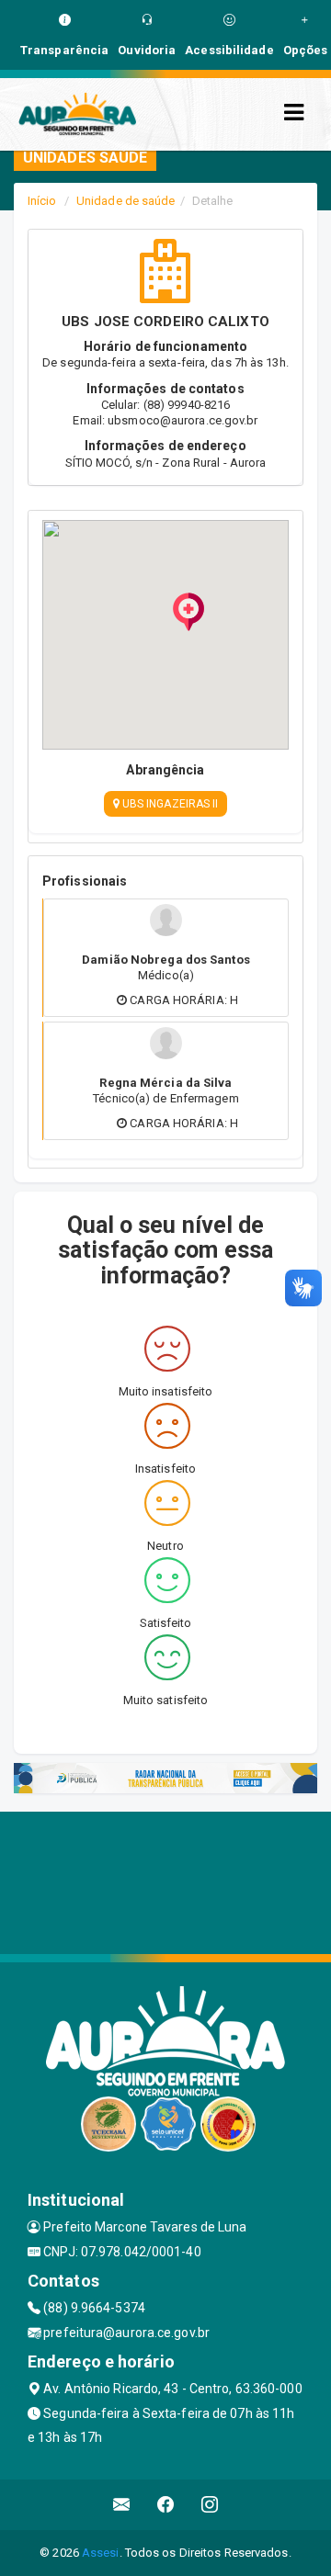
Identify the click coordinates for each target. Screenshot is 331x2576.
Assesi (101, 2553)
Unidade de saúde (126, 201)
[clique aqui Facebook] (166, 2505)
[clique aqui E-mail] (122, 2505)
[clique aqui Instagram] (210, 2505)
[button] (188, 612)
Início (42, 201)
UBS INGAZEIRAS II (169, 804)
